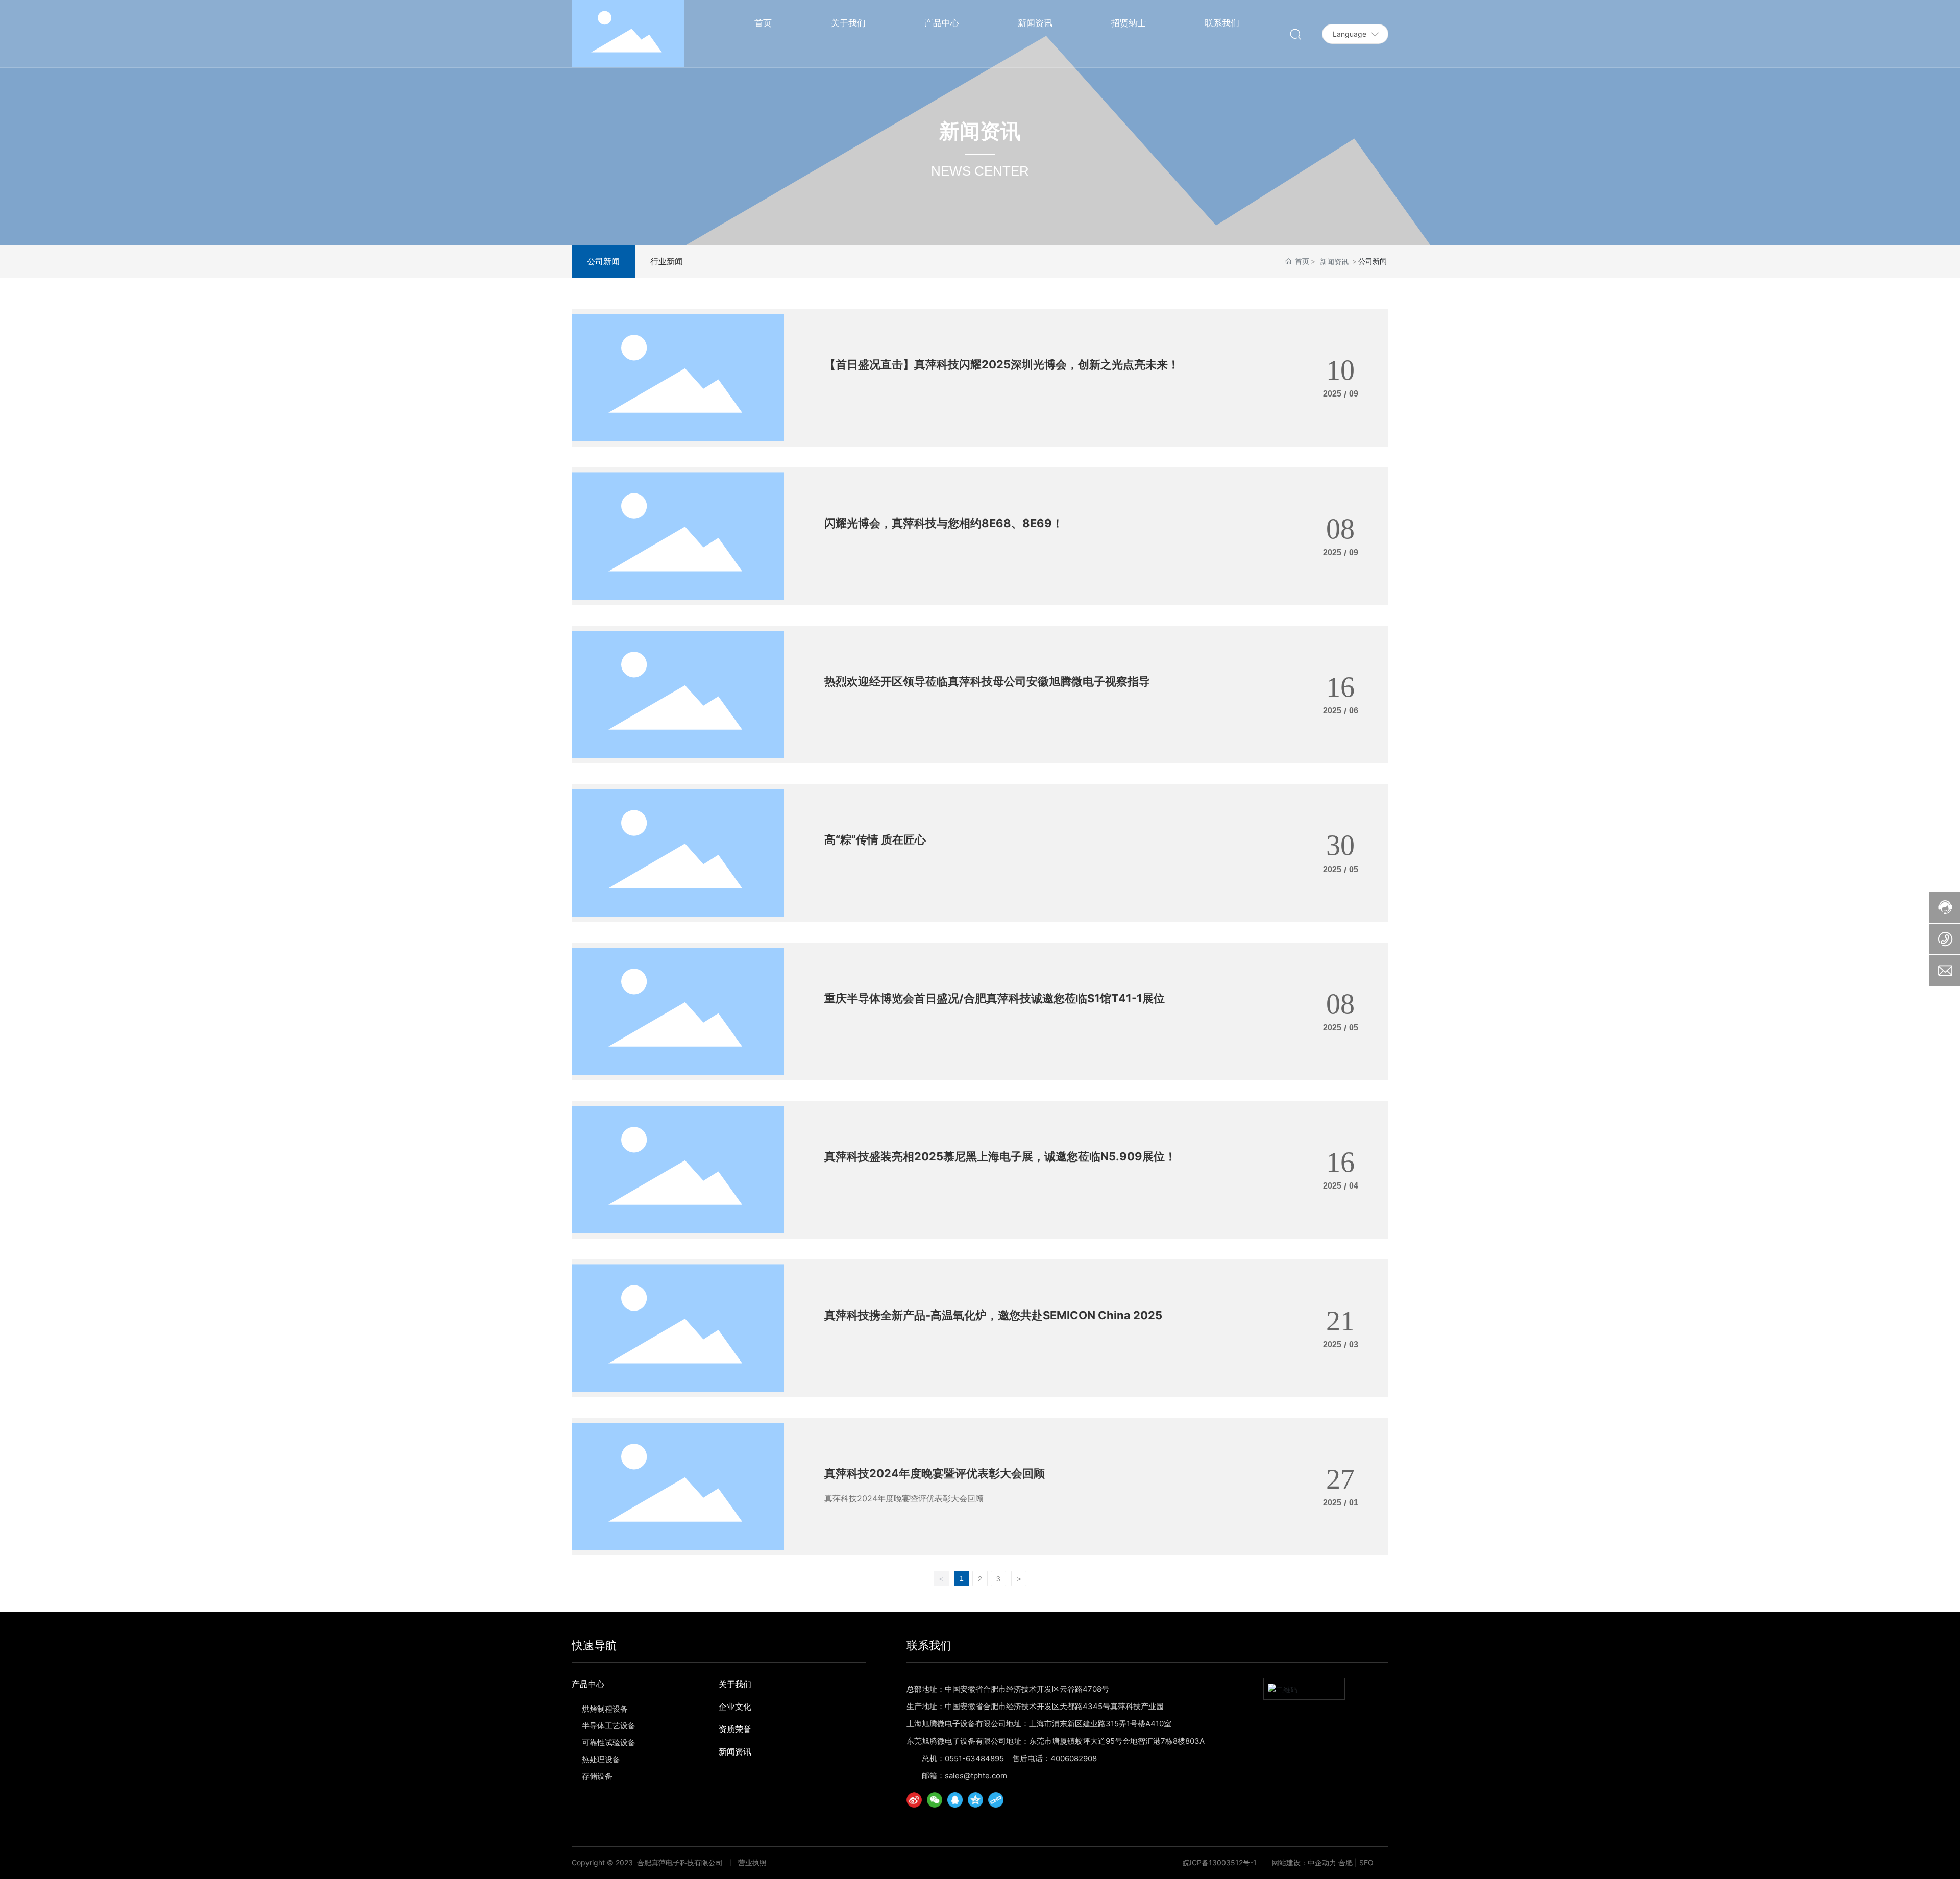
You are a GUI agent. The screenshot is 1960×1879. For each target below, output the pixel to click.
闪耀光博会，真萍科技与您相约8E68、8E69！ (944, 523)
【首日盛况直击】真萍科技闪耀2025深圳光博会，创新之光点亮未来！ (1002, 364)
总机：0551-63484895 (963, 1758)
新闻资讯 (1334, 262)
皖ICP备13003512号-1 (1220, 1863)
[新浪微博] (914, 1800)
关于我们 (735, 1684)
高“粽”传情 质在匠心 (875, 839)
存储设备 (597, 1776)
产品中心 (588, 1684)
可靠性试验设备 (609, 1742)
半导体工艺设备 (609, 1726)
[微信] (935, 1800)
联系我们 (929, 1645)
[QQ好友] (955, 1800)
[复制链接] (996, 1800)
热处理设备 (601, 1759)
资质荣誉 (735, 1729)
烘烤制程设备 (605, 1709)
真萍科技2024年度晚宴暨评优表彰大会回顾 (935, 1473)
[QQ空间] (975, 1800)
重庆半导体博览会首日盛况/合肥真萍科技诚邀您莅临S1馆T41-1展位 (995, 998)
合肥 (1345, 1862)
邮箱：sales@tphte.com (964, 1776)
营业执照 (752, 1862)
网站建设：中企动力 (1304, 1862)
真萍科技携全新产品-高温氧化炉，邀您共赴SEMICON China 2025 (993, 1315)
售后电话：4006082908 (1055, 1758)
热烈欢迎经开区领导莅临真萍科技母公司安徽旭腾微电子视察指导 (987, 681)
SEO (1366, 1862)
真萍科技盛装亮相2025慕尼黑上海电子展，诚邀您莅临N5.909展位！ (1000, 1156)
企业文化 (735, 1707)
